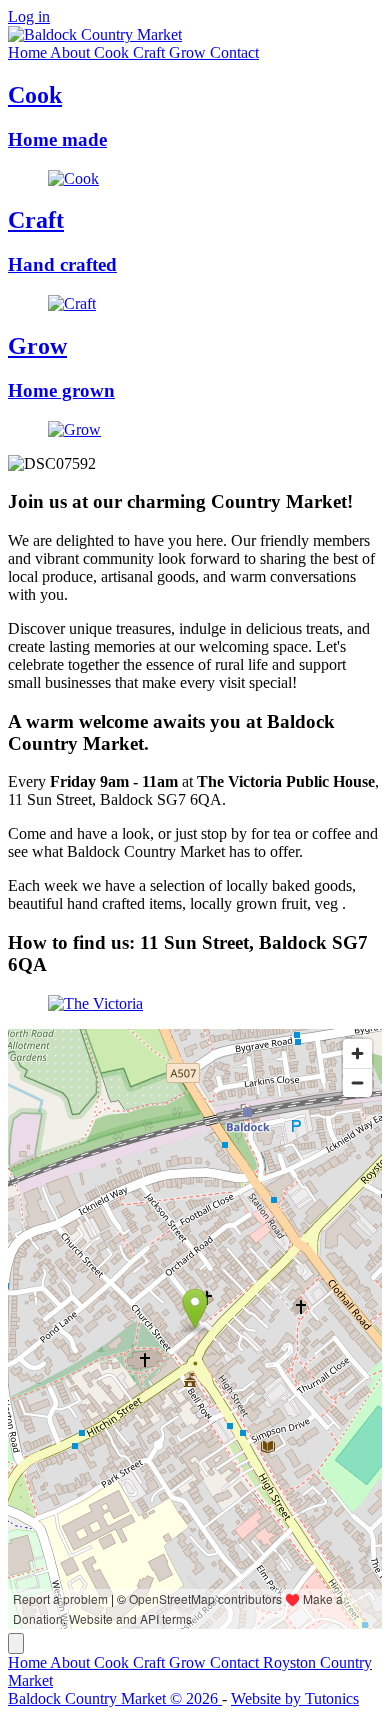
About (72, 52)
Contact (234, 52)
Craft (151, 52)
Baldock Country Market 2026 (115, 1698)
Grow (189, 52)
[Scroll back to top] (16, 1643)
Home (29, 52)
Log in (29, 16)
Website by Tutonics (295, 1698)
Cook (113, 52)
